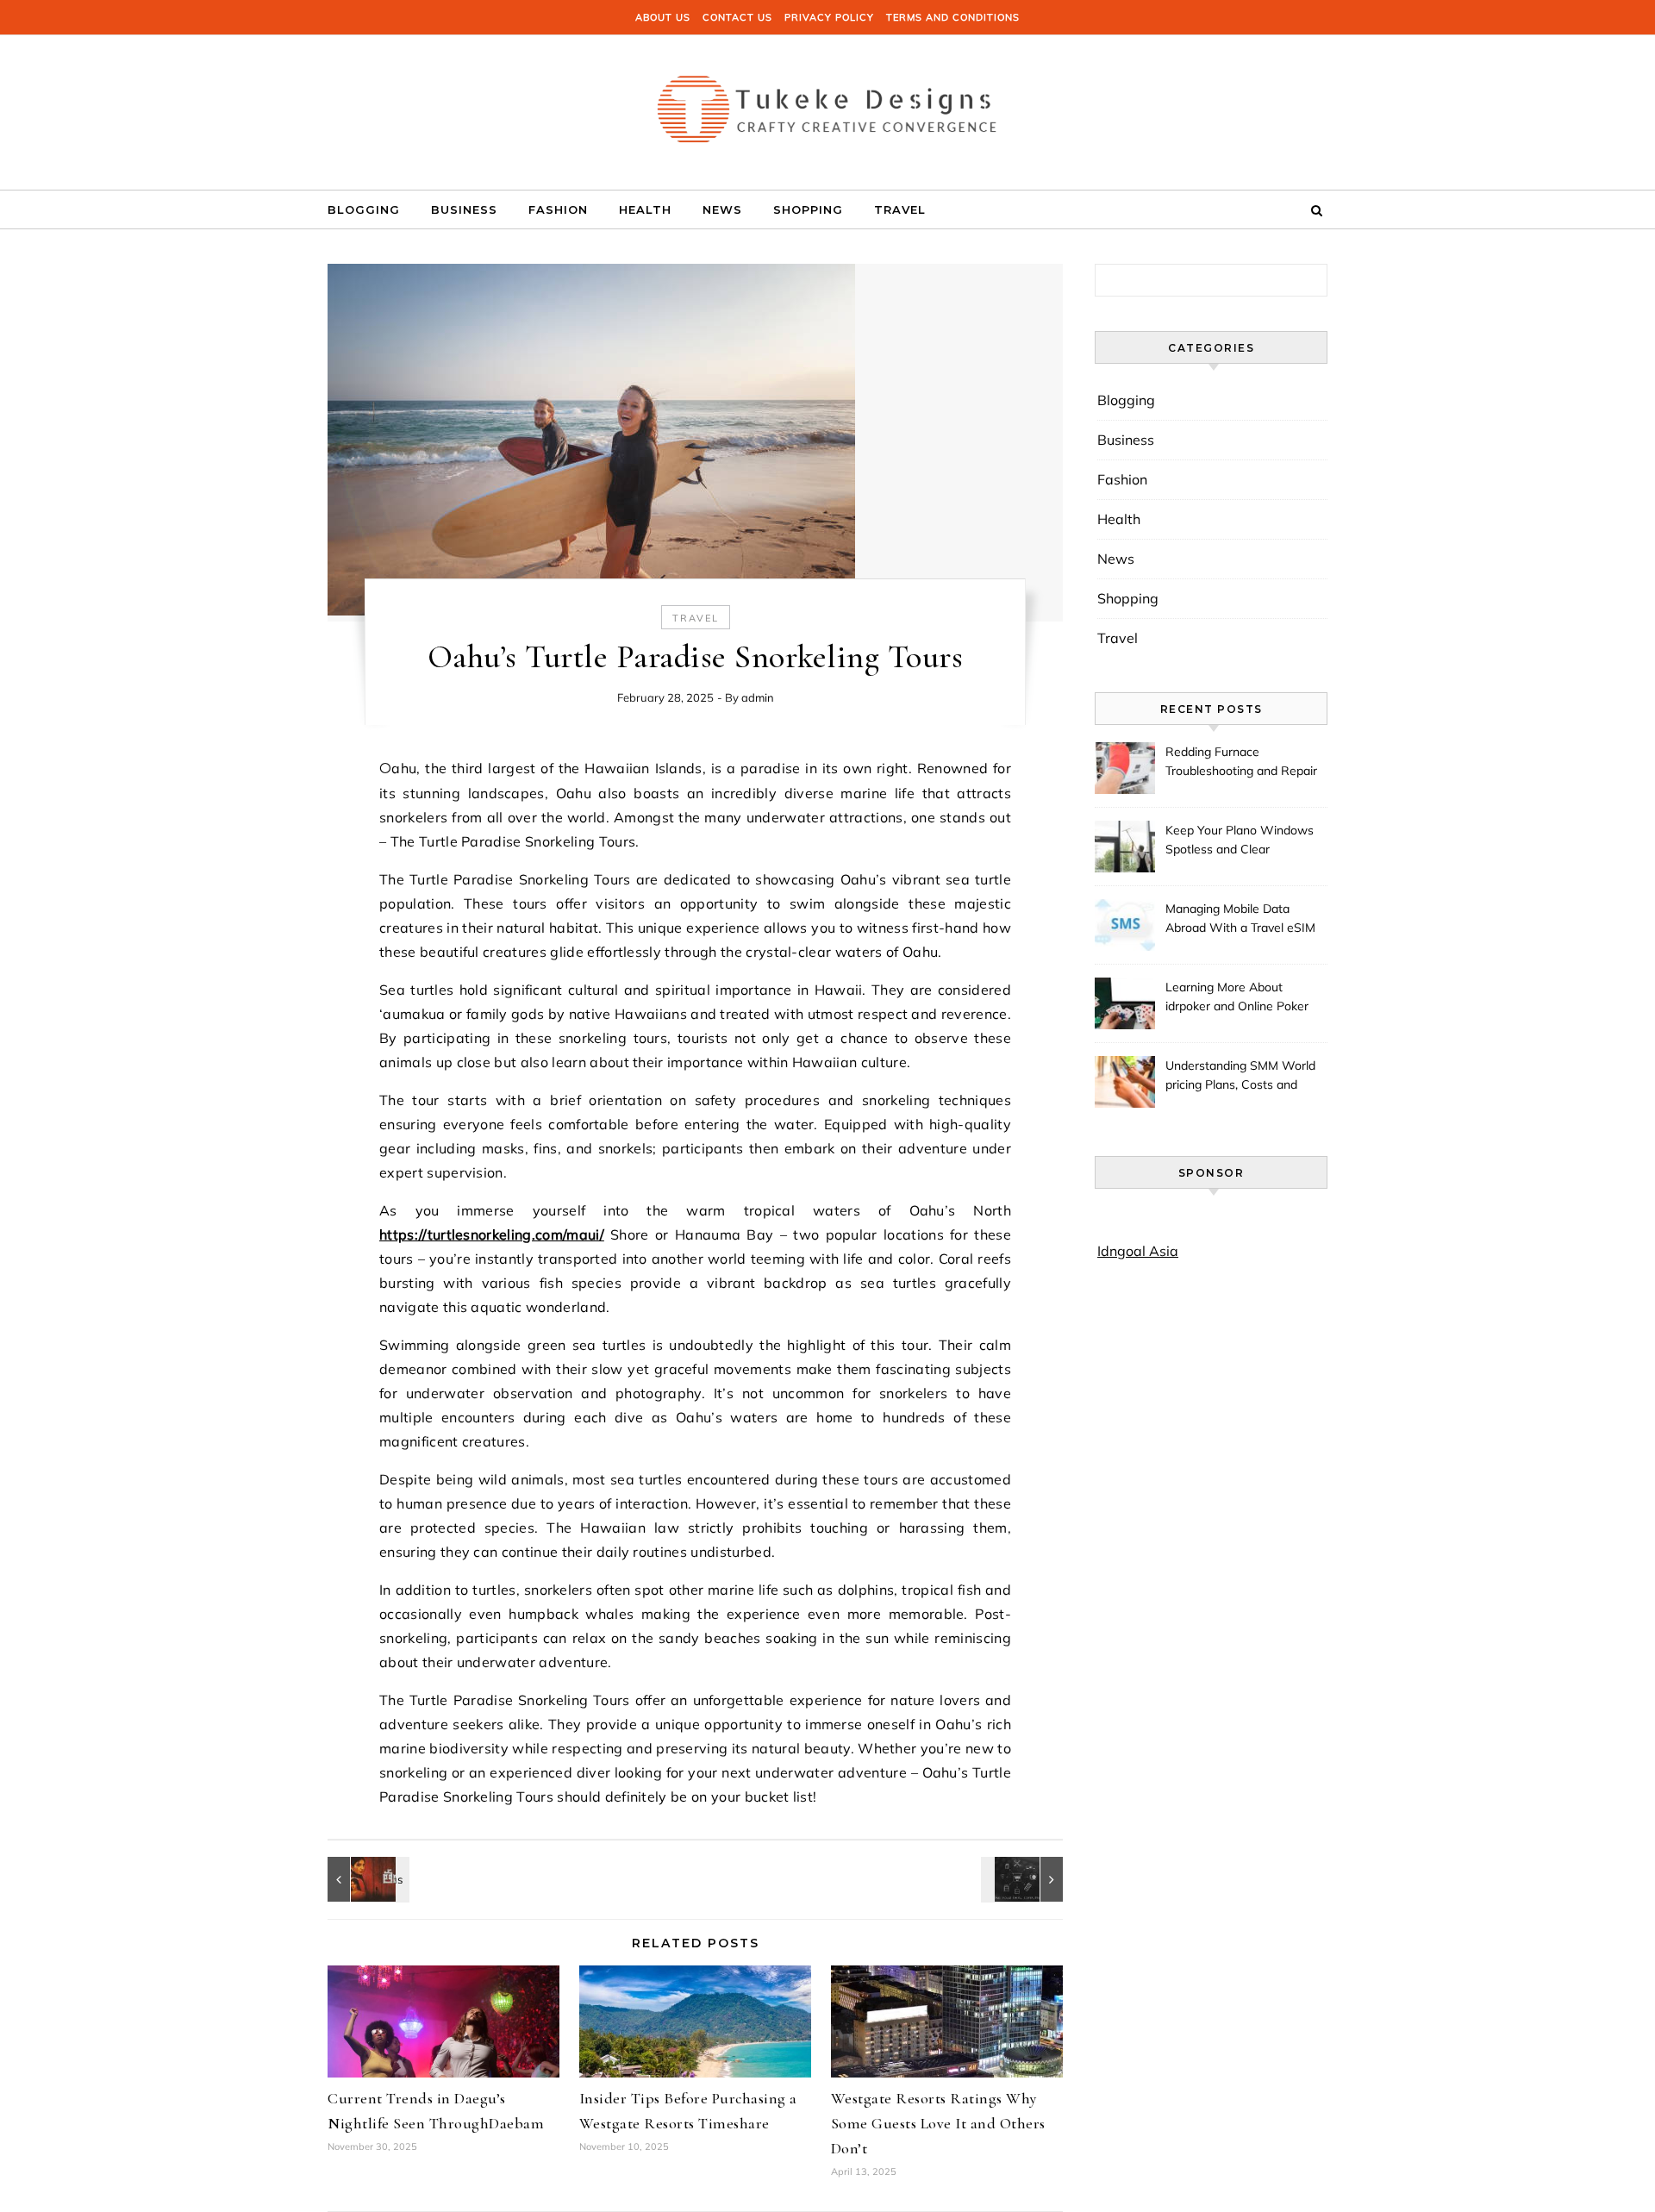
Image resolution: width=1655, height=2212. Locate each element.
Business (464, 209)
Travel (900, 209)
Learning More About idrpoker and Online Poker (1237, 997)
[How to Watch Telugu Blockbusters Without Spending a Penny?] (366, 1879)
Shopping (808, 209)
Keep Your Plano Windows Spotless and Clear (1240, 840)
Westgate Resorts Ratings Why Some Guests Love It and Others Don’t (938, 2123)
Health (645, 209)
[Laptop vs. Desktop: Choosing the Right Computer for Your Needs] (1024, 1879)
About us (663, 17)
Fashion (558, 209)
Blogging (364, 209)
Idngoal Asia (1138, 1251)
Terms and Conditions (953, 17)
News (722, 209)
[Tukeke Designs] (827, 106)
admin (758, 697)
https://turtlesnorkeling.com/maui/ (492, 1234)
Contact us (737, 17)
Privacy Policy (829, 17)
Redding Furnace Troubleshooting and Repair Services (1241, 763)
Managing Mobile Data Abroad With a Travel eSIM (1240, 918)
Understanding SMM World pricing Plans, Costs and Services (1240, 1077)
